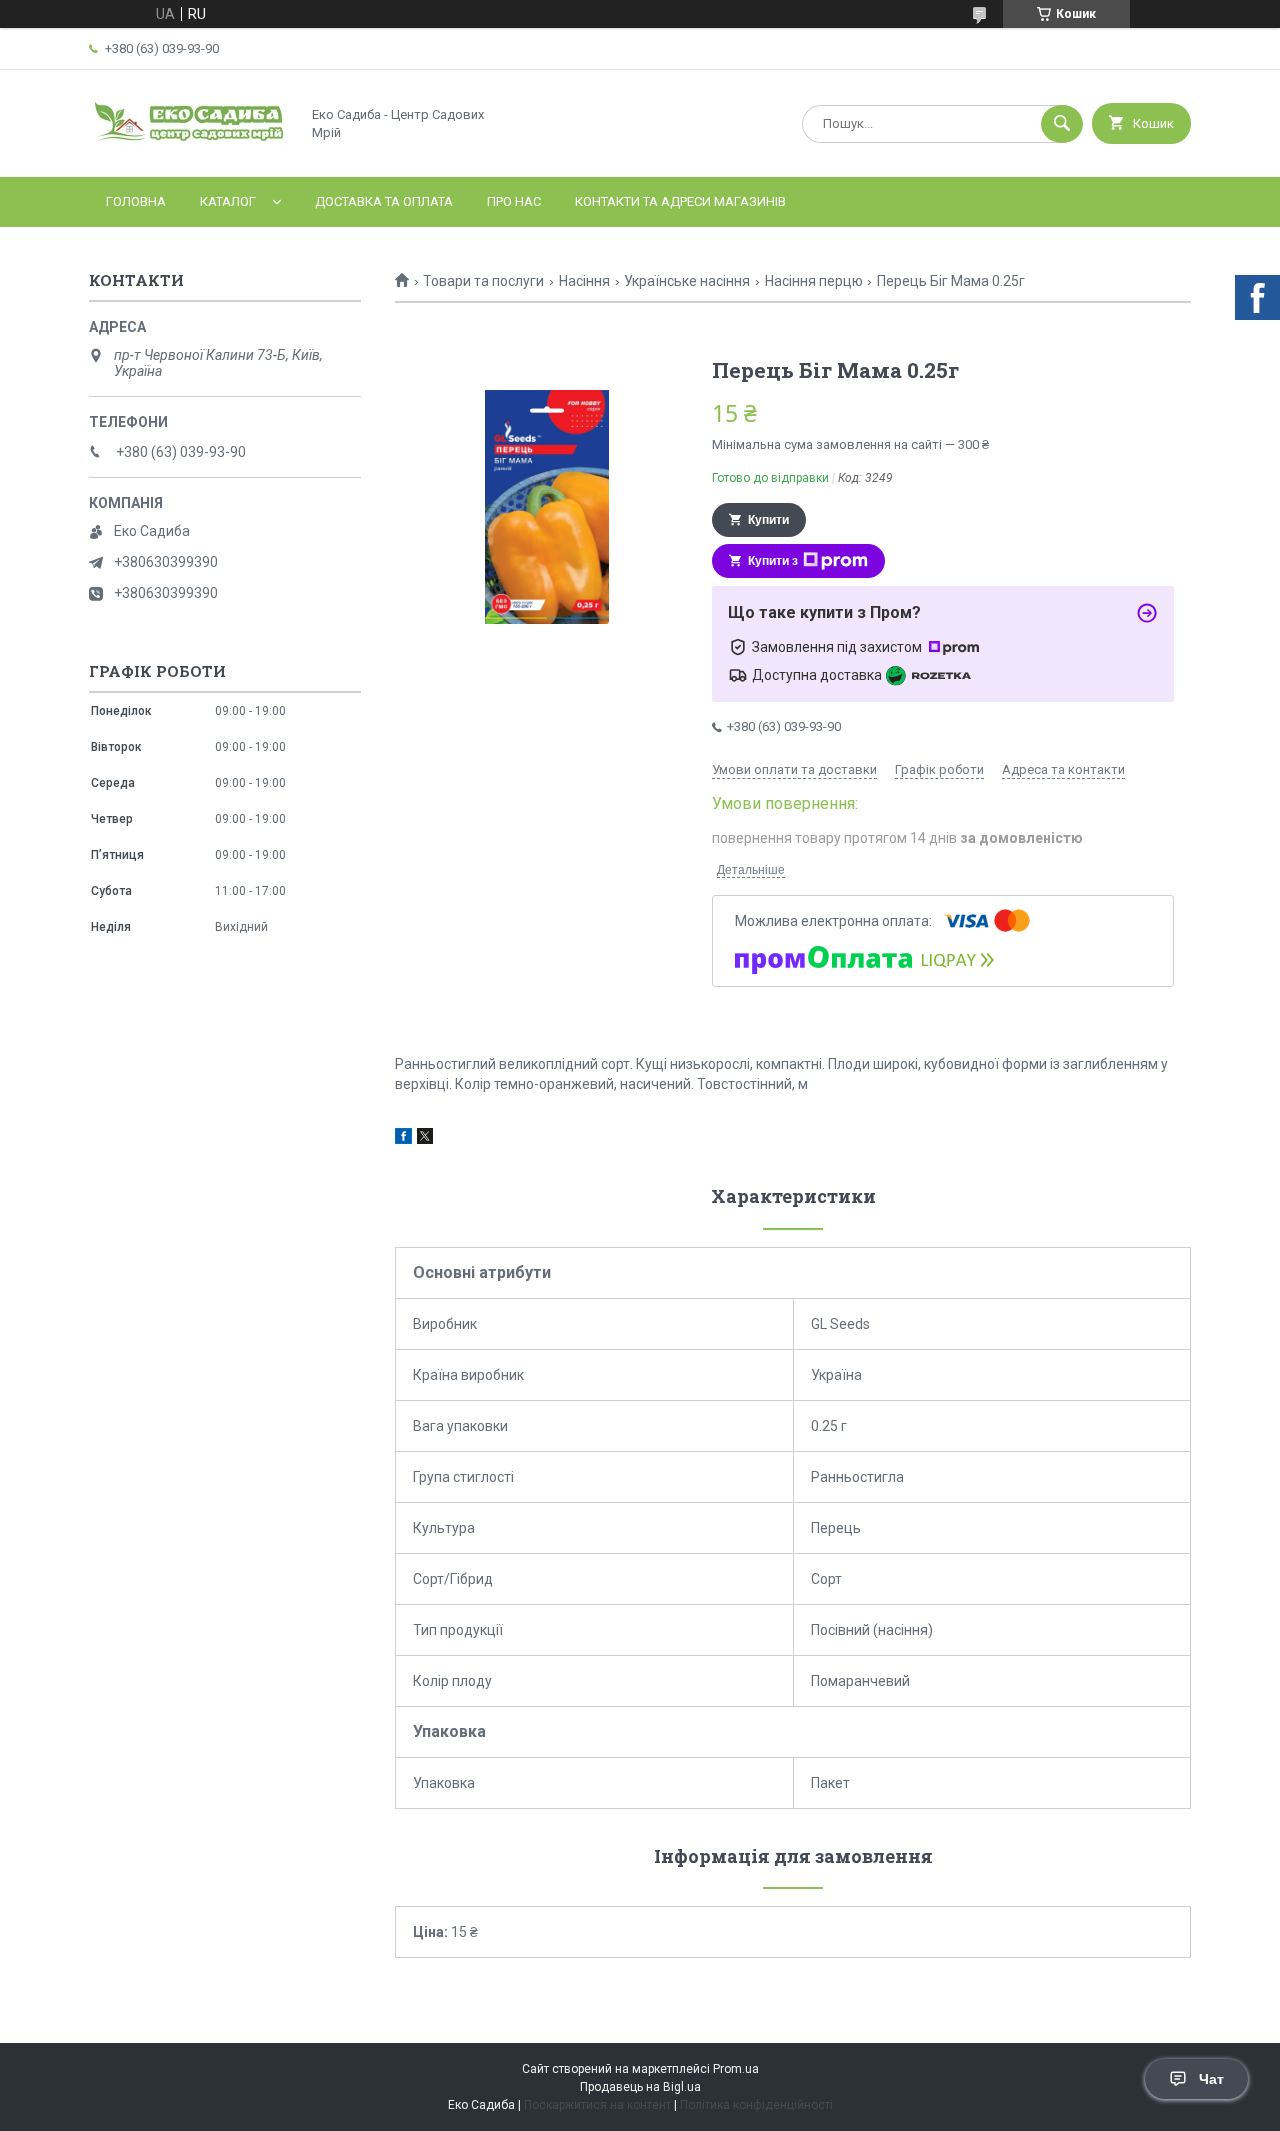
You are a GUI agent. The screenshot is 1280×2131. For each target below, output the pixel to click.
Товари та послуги (483, 281)
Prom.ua (736, 2069)
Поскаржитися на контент (597, 2105)
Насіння (584, 281)
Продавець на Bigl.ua (640, 2087)
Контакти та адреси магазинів (680, 201)
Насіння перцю (814, 281)
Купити (768, 520)
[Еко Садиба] (189, 152)
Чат (1211, 2079)
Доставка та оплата (384, 201)
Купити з (773, 561)
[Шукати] (1062, 124)
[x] (425, 1139)
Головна (136, 201)
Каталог (228, 201)
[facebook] (403, 1139)
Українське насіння (687, 281)
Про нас (514, 201)
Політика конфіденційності (756, 2105)
